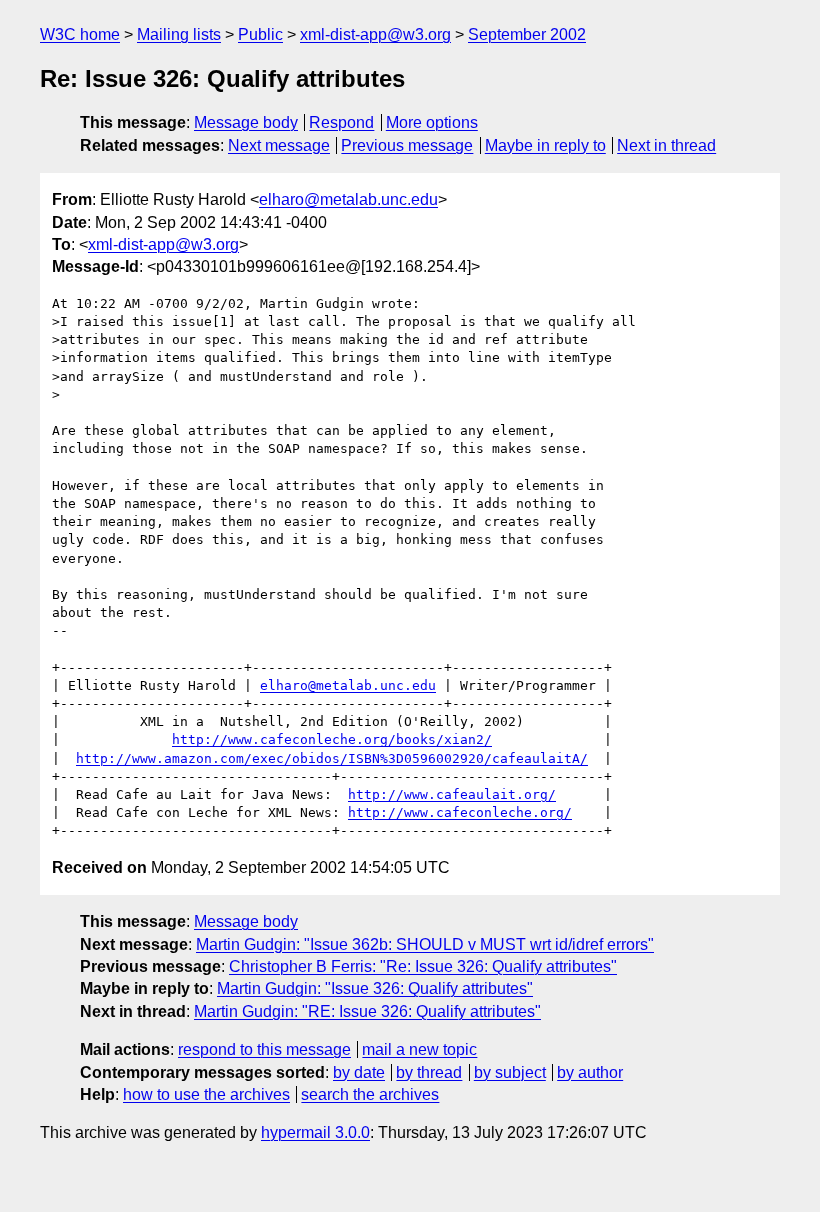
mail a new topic (419, 1049)
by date (359, 1072)
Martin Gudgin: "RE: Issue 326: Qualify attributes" (367, 1011)
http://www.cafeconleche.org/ (460, 812)
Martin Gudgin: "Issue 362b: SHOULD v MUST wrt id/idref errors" (425, 944)
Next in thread (666, 145)
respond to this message (264, 1049)
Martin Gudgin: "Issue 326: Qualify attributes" (375, 988)
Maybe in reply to (545, 145)
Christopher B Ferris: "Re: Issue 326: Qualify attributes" (423, 966)
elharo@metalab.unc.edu (348, 199)
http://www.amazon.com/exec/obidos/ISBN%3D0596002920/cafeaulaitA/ (332, 758)
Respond (341, 122)
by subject (510, 1072)
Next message (279, 145)
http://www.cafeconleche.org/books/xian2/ (332, 739)
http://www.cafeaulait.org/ (452, 794)
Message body (246, 122)
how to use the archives (206, 1094)
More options (432, 122)
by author (590, 1072)
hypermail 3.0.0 (315, 1132)
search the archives (370, 1094)
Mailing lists (179, 34)
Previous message (407, 145)
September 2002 (527, 34)
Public (260, 34)
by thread (429, 1072)
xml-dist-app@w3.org (375, 34)
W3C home (80, 34)
